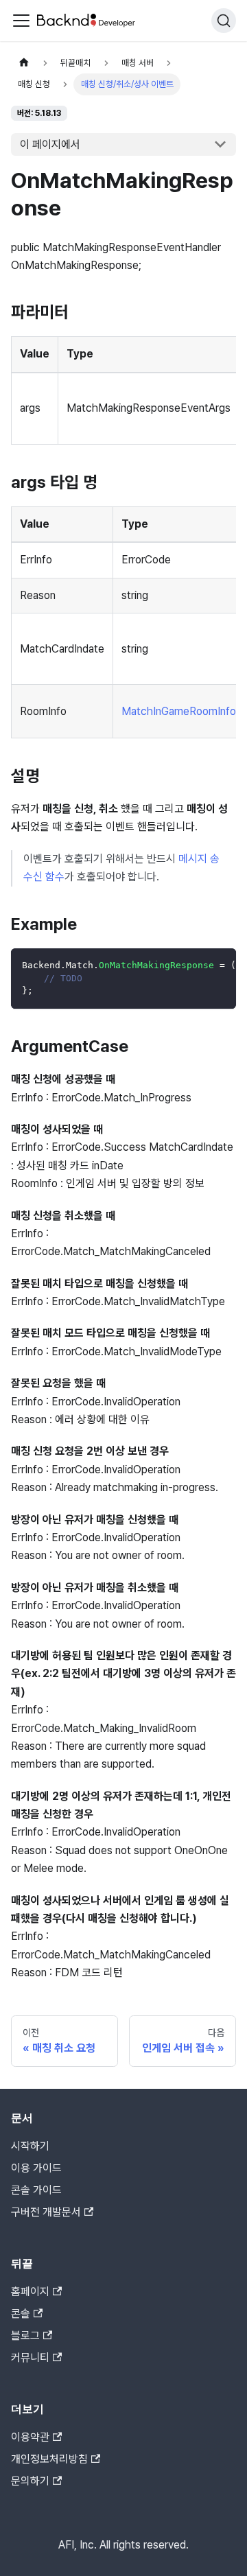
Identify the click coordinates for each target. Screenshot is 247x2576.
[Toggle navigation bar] (21, 21)
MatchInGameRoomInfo (179, 711)
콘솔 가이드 (36, 2190)
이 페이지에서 (50, 144)
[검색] (224, 21)
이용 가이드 (36, 2168)
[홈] (24, 63)
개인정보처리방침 (49, 2459)
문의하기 (30, 2481)
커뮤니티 (30, 2357)
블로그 (25, 2335)
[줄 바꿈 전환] (194, 965)
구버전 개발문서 (46, 2212)
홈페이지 (30, 2292)
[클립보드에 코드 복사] (219, 965)
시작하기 (30, 2146)
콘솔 (21, 2314)
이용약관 (30, 2437)
